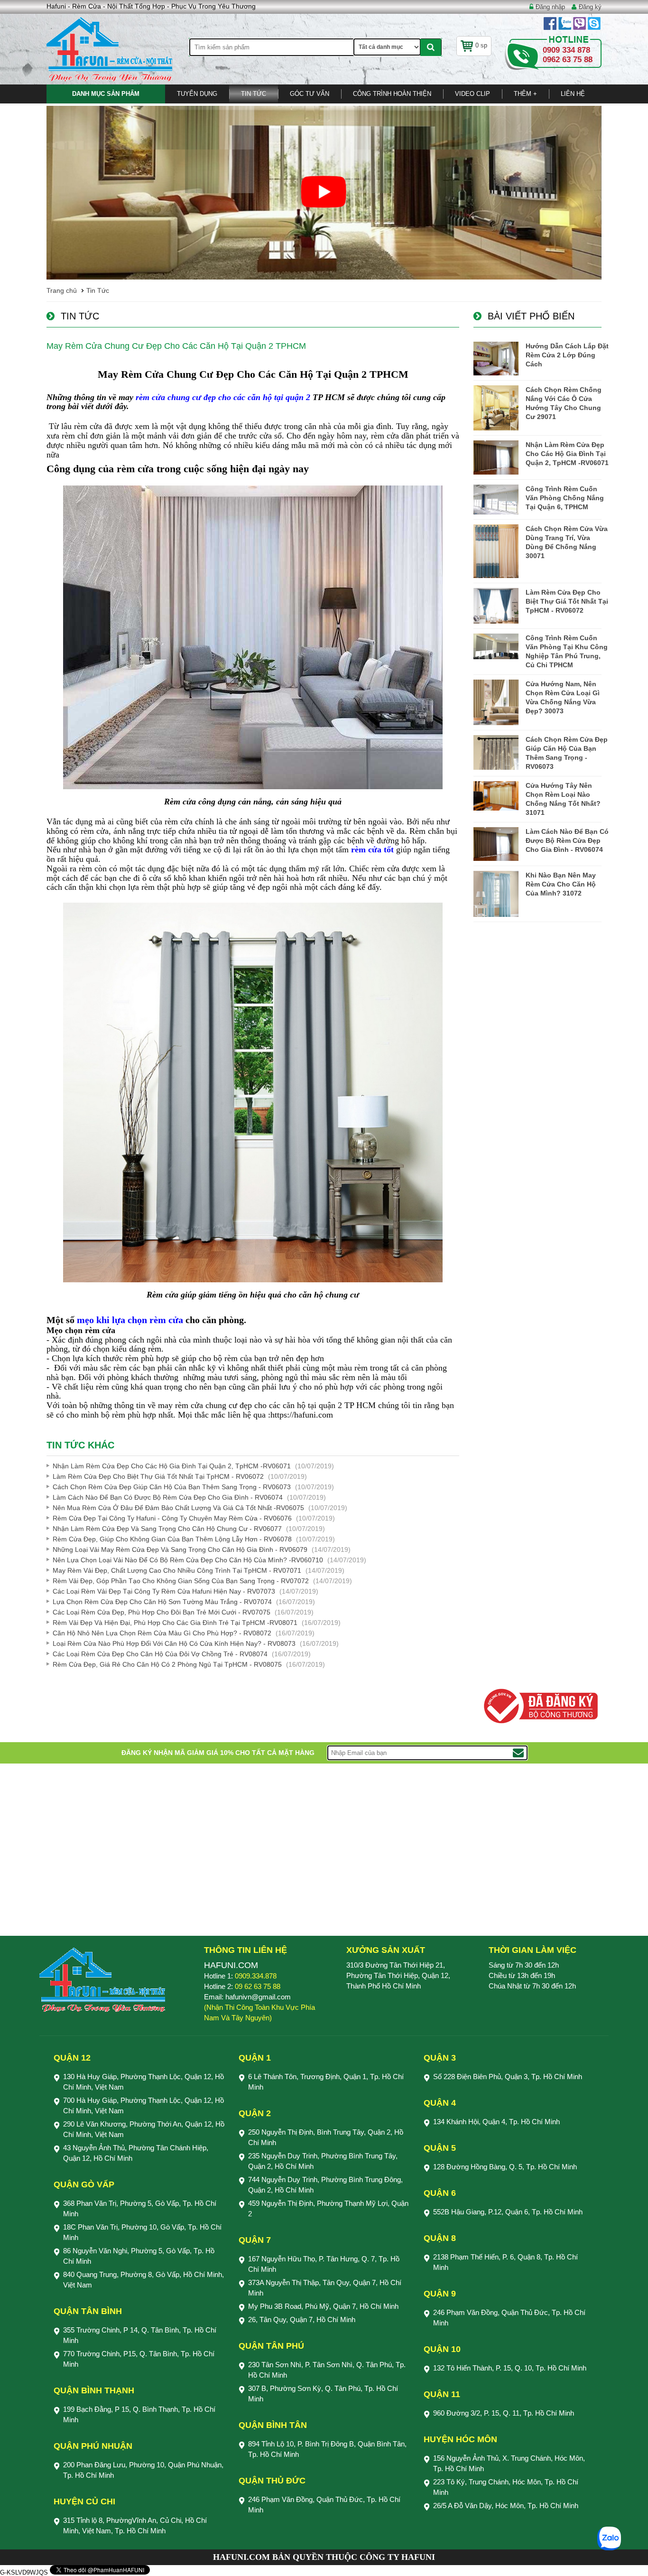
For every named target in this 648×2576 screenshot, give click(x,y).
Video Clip (472, 94)
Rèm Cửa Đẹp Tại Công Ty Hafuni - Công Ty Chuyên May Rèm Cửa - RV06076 (172, 1518)
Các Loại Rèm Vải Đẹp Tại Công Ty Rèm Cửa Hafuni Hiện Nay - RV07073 (164, 1591)
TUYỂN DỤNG (197, 94)
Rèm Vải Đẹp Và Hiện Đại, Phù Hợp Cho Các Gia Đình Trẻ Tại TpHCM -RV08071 (175, 1623)
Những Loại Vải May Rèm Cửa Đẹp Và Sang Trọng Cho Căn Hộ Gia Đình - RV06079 (180, 1549)
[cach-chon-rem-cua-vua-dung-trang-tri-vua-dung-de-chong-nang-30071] (496, 551)
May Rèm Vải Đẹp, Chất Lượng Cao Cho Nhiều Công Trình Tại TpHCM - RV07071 (177, 1570)
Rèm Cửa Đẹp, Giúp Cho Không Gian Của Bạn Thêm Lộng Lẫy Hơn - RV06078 (172, 1539)
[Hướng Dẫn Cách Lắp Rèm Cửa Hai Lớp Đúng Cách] (496, 359)
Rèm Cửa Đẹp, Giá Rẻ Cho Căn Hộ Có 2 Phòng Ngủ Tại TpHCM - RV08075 (167, 1664)
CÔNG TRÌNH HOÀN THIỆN (392, 94)
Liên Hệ (573, 94)
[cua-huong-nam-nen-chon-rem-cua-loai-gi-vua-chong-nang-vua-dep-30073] (496, 702)
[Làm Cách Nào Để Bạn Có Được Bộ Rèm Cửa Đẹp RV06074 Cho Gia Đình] (496, 844)
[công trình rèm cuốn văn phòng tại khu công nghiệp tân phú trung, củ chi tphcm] (496, 646)
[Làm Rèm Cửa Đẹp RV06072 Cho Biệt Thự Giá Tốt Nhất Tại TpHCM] (496, 606)
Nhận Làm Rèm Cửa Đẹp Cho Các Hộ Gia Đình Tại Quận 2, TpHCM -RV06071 (172, 1466)
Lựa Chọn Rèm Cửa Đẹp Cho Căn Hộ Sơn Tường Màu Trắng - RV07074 (162, 1602)
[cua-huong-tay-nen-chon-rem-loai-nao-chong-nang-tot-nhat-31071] (496, 796)
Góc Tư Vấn (310, 94)
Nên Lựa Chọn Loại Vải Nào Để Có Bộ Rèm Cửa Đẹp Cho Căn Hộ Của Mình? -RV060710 (188, 1560)
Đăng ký (590, 7)
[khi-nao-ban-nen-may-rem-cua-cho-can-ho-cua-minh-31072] (496, 894)
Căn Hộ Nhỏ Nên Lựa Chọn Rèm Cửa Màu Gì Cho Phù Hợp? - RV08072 (162, 1633)
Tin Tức (254, 94)
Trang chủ (62, 290)
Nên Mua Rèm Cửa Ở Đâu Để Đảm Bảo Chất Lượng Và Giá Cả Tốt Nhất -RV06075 (178, 1508)
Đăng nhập (550, 7)
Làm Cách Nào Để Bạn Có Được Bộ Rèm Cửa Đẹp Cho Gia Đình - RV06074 (168, 1497)
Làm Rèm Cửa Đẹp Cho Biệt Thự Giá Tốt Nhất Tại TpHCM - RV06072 (158, 1476)
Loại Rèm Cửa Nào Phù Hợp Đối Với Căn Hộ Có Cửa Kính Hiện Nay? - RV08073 (174, 1643)
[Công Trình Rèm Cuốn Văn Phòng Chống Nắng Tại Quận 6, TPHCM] (496, 499)
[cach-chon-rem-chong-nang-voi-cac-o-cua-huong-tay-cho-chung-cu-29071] (496, 408)
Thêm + (525, 94)
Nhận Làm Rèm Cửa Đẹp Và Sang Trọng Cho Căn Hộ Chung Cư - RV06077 (167, 1529)
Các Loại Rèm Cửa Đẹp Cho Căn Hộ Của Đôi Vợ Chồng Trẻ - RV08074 (160, 1654)
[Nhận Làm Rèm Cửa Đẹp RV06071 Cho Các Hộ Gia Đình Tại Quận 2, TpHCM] (496, 457)
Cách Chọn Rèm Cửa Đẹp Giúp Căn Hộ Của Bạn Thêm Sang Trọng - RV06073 (172, 1487)
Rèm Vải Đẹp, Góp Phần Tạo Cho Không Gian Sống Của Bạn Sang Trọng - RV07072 (181, 1581)
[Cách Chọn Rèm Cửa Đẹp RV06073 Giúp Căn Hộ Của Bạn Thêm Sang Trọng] (496, 752)
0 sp (481, 45)
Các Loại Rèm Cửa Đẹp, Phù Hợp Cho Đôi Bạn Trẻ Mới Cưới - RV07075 (162, 1612)
